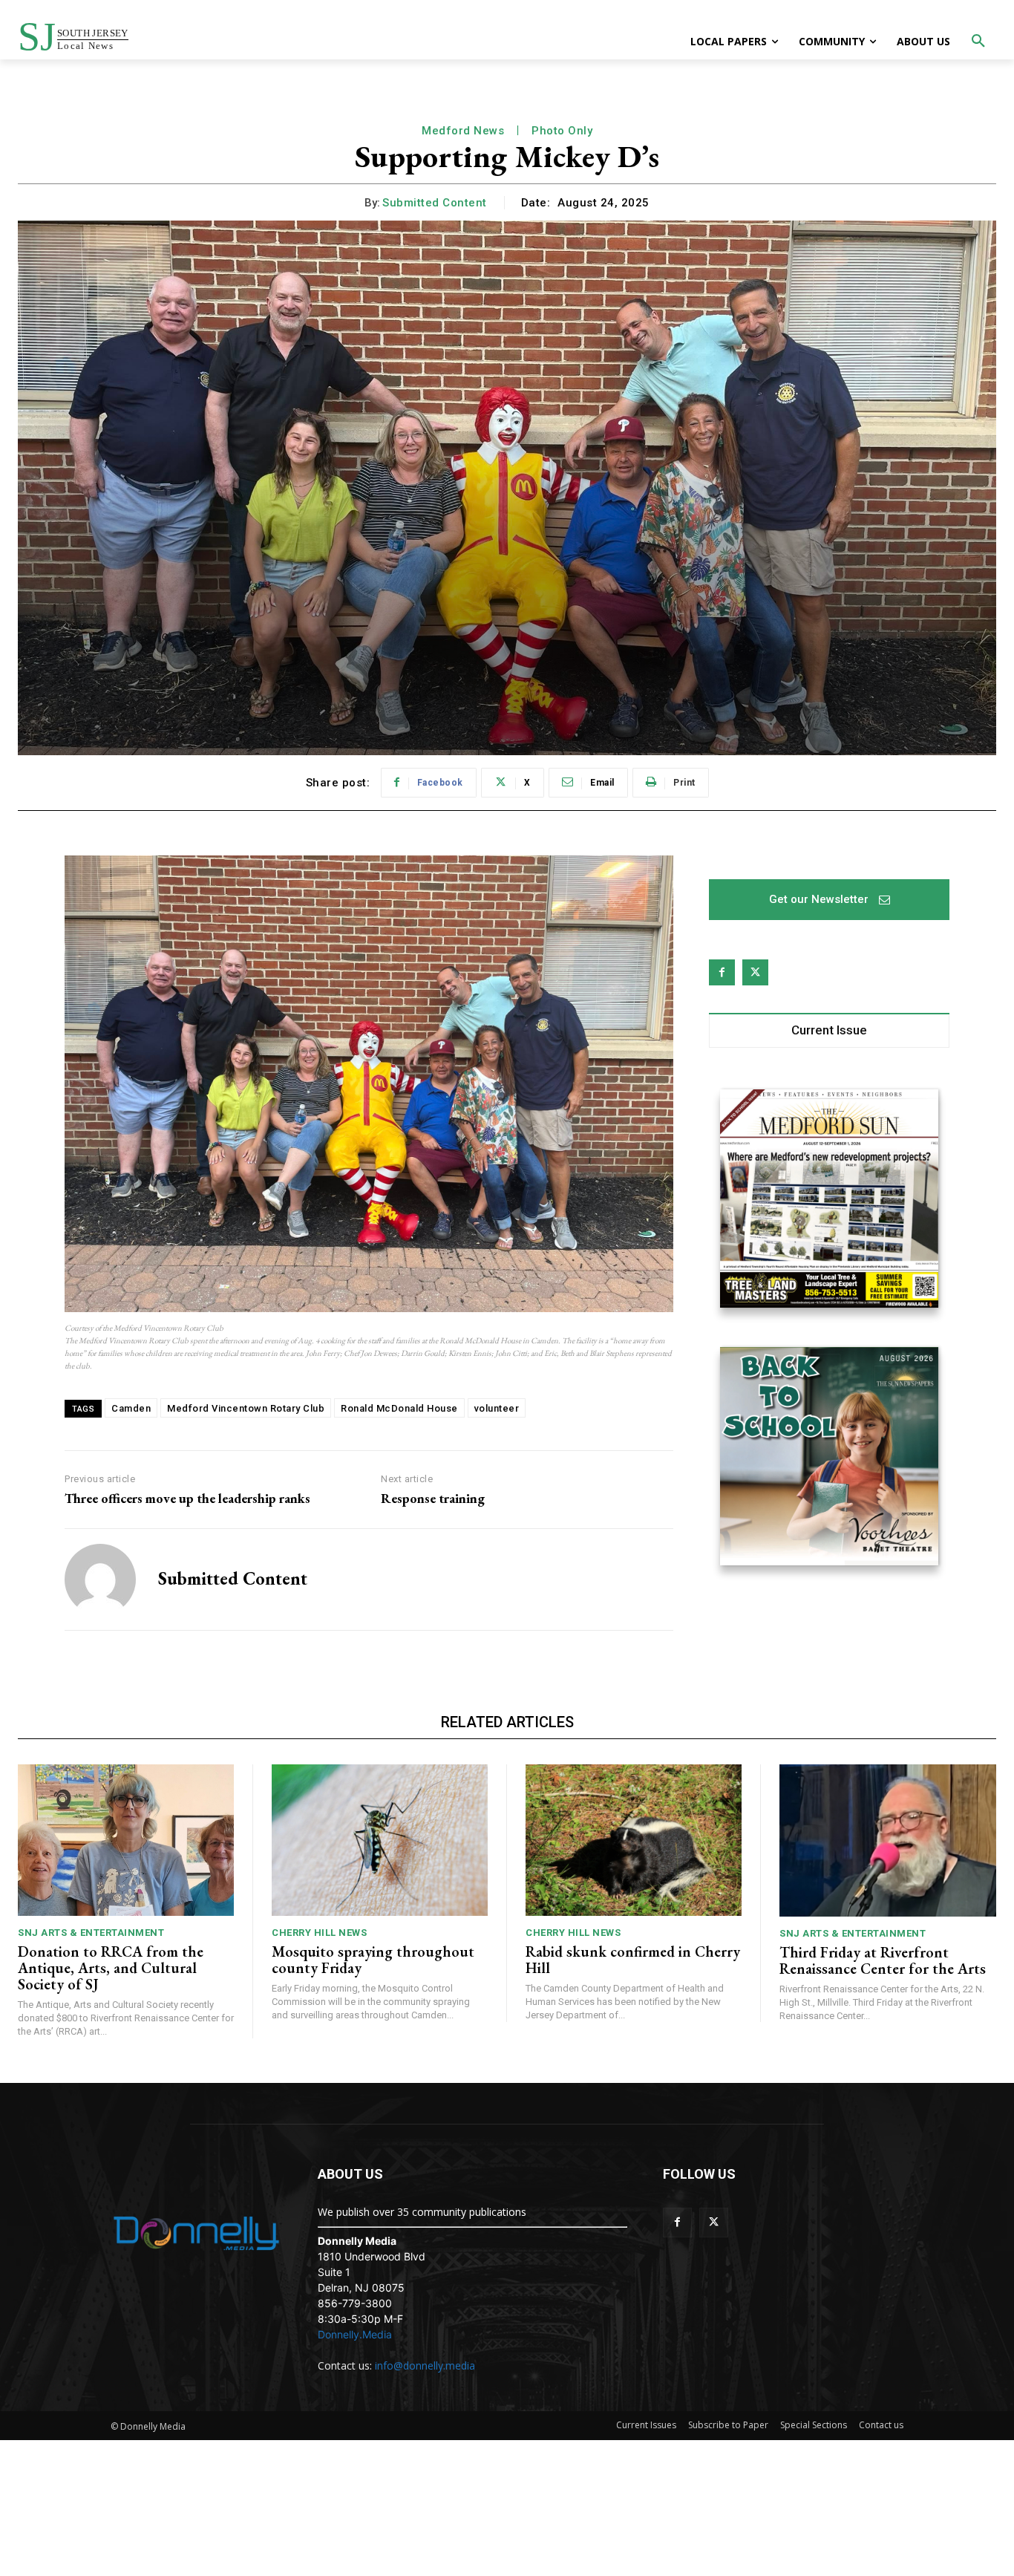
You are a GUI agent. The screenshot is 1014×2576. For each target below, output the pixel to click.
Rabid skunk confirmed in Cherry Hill (633, 1960)
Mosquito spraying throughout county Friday (373, 1960)
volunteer (497, 1408)
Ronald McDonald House (399, 1408)
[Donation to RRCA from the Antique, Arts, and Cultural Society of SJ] (126, 1840)
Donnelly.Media (355, 2334)
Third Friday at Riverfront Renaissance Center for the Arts (883, 1960)
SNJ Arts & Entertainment (91, 1933)
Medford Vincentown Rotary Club (246, 1408)
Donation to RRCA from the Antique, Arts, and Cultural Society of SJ (111, 1968)
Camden (131, 1408)
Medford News (463, 131)
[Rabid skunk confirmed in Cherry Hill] (634, 1840)
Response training (433, 1499)
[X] (755, 972)
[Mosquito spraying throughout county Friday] (380, 1840)
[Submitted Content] (100, 1579)
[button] (978, 42)
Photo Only (562, 131)
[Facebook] (722, 972)
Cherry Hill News (319, 1933)
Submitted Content (435, 203)
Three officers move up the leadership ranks (187, 1499)
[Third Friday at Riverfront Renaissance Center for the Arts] (888, 1840)
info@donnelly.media (425, 2365)
